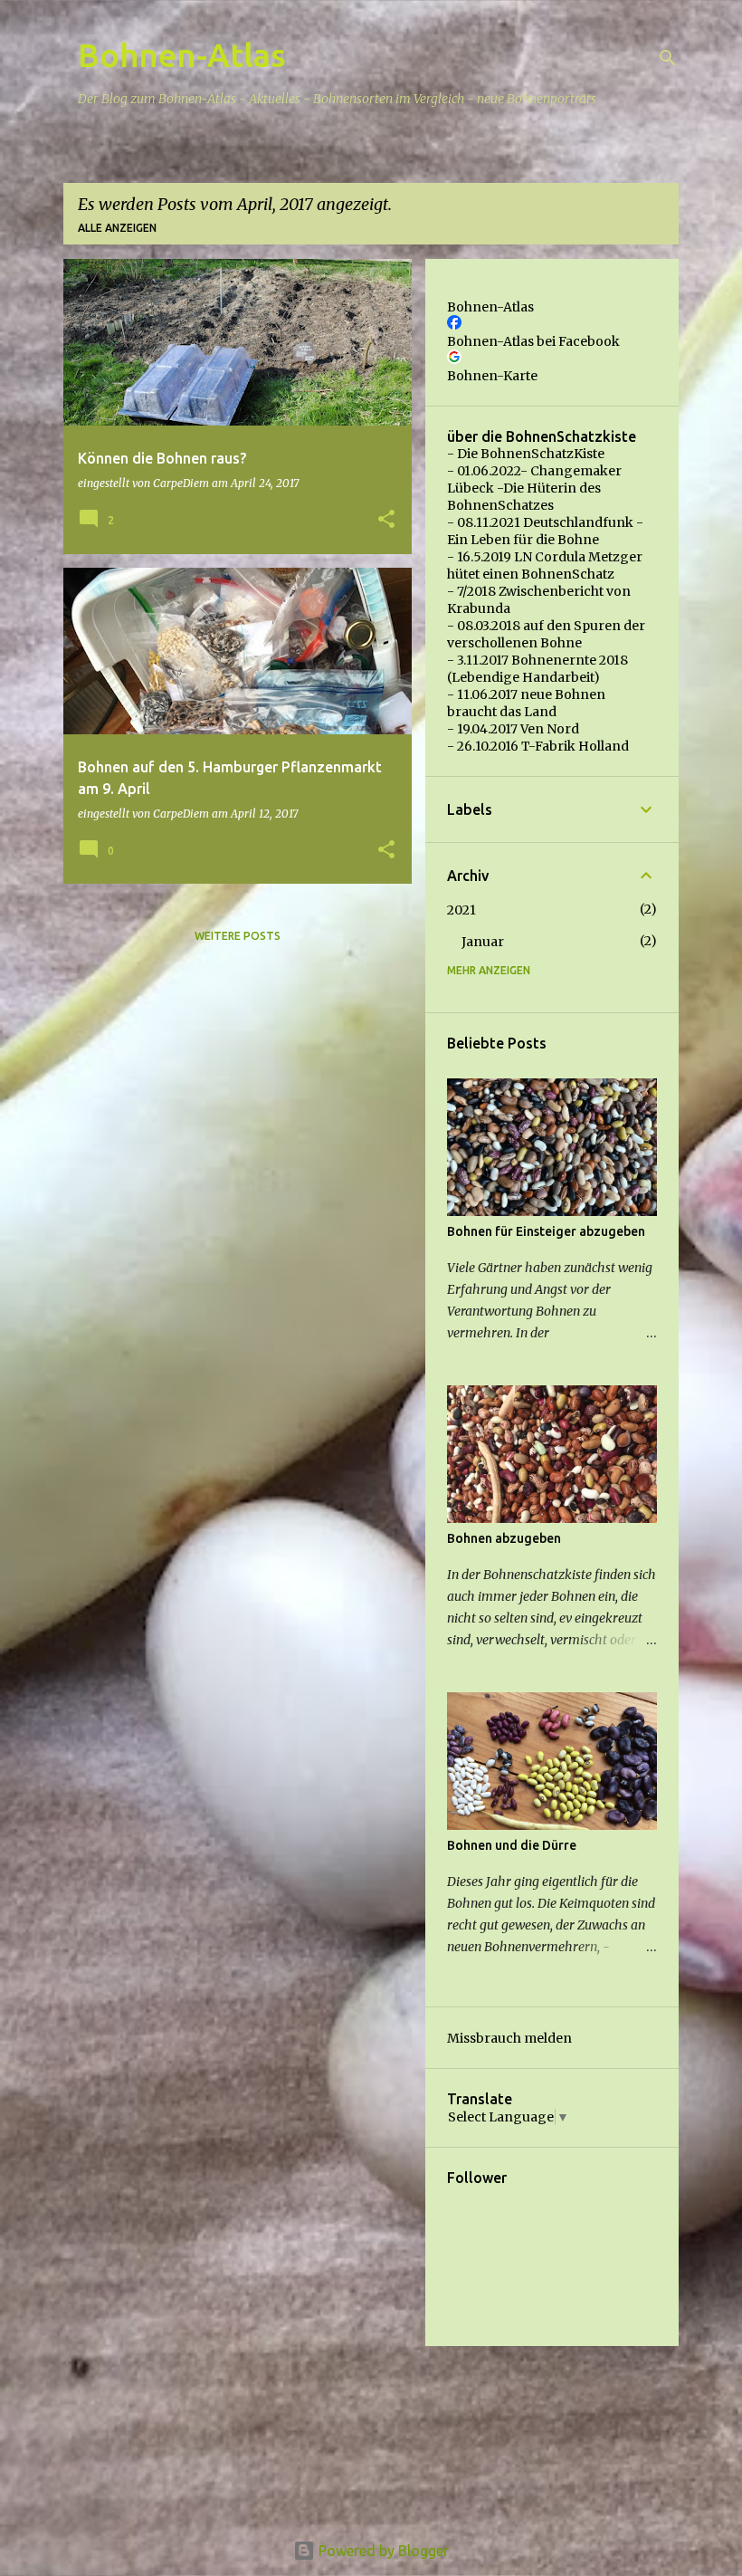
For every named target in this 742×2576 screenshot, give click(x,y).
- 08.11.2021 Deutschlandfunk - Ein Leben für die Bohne (545, 531)
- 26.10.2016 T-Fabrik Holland (538, 746)
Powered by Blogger (382, 2551)
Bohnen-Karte (492, 376)
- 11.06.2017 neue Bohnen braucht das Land (526, 703)
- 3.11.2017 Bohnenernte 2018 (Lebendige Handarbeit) (537, 669)
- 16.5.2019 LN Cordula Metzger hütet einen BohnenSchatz (545, 565)
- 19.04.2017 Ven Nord (513, 729)
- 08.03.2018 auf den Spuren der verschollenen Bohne (546, 634)
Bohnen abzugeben (504, 1538)
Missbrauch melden (509, 2038)
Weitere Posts (238, 936)
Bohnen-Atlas (182, 55)
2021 (461, 910)
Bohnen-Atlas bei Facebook (533, 341)
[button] (386, 520)
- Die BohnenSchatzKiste (526, 454)
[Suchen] (668, 58)
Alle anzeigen (117, 228)
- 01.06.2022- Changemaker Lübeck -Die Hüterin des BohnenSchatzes (534, 488)
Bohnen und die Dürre (512, 1845)
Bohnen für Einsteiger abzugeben (546, 1231)
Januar (483, 942)
